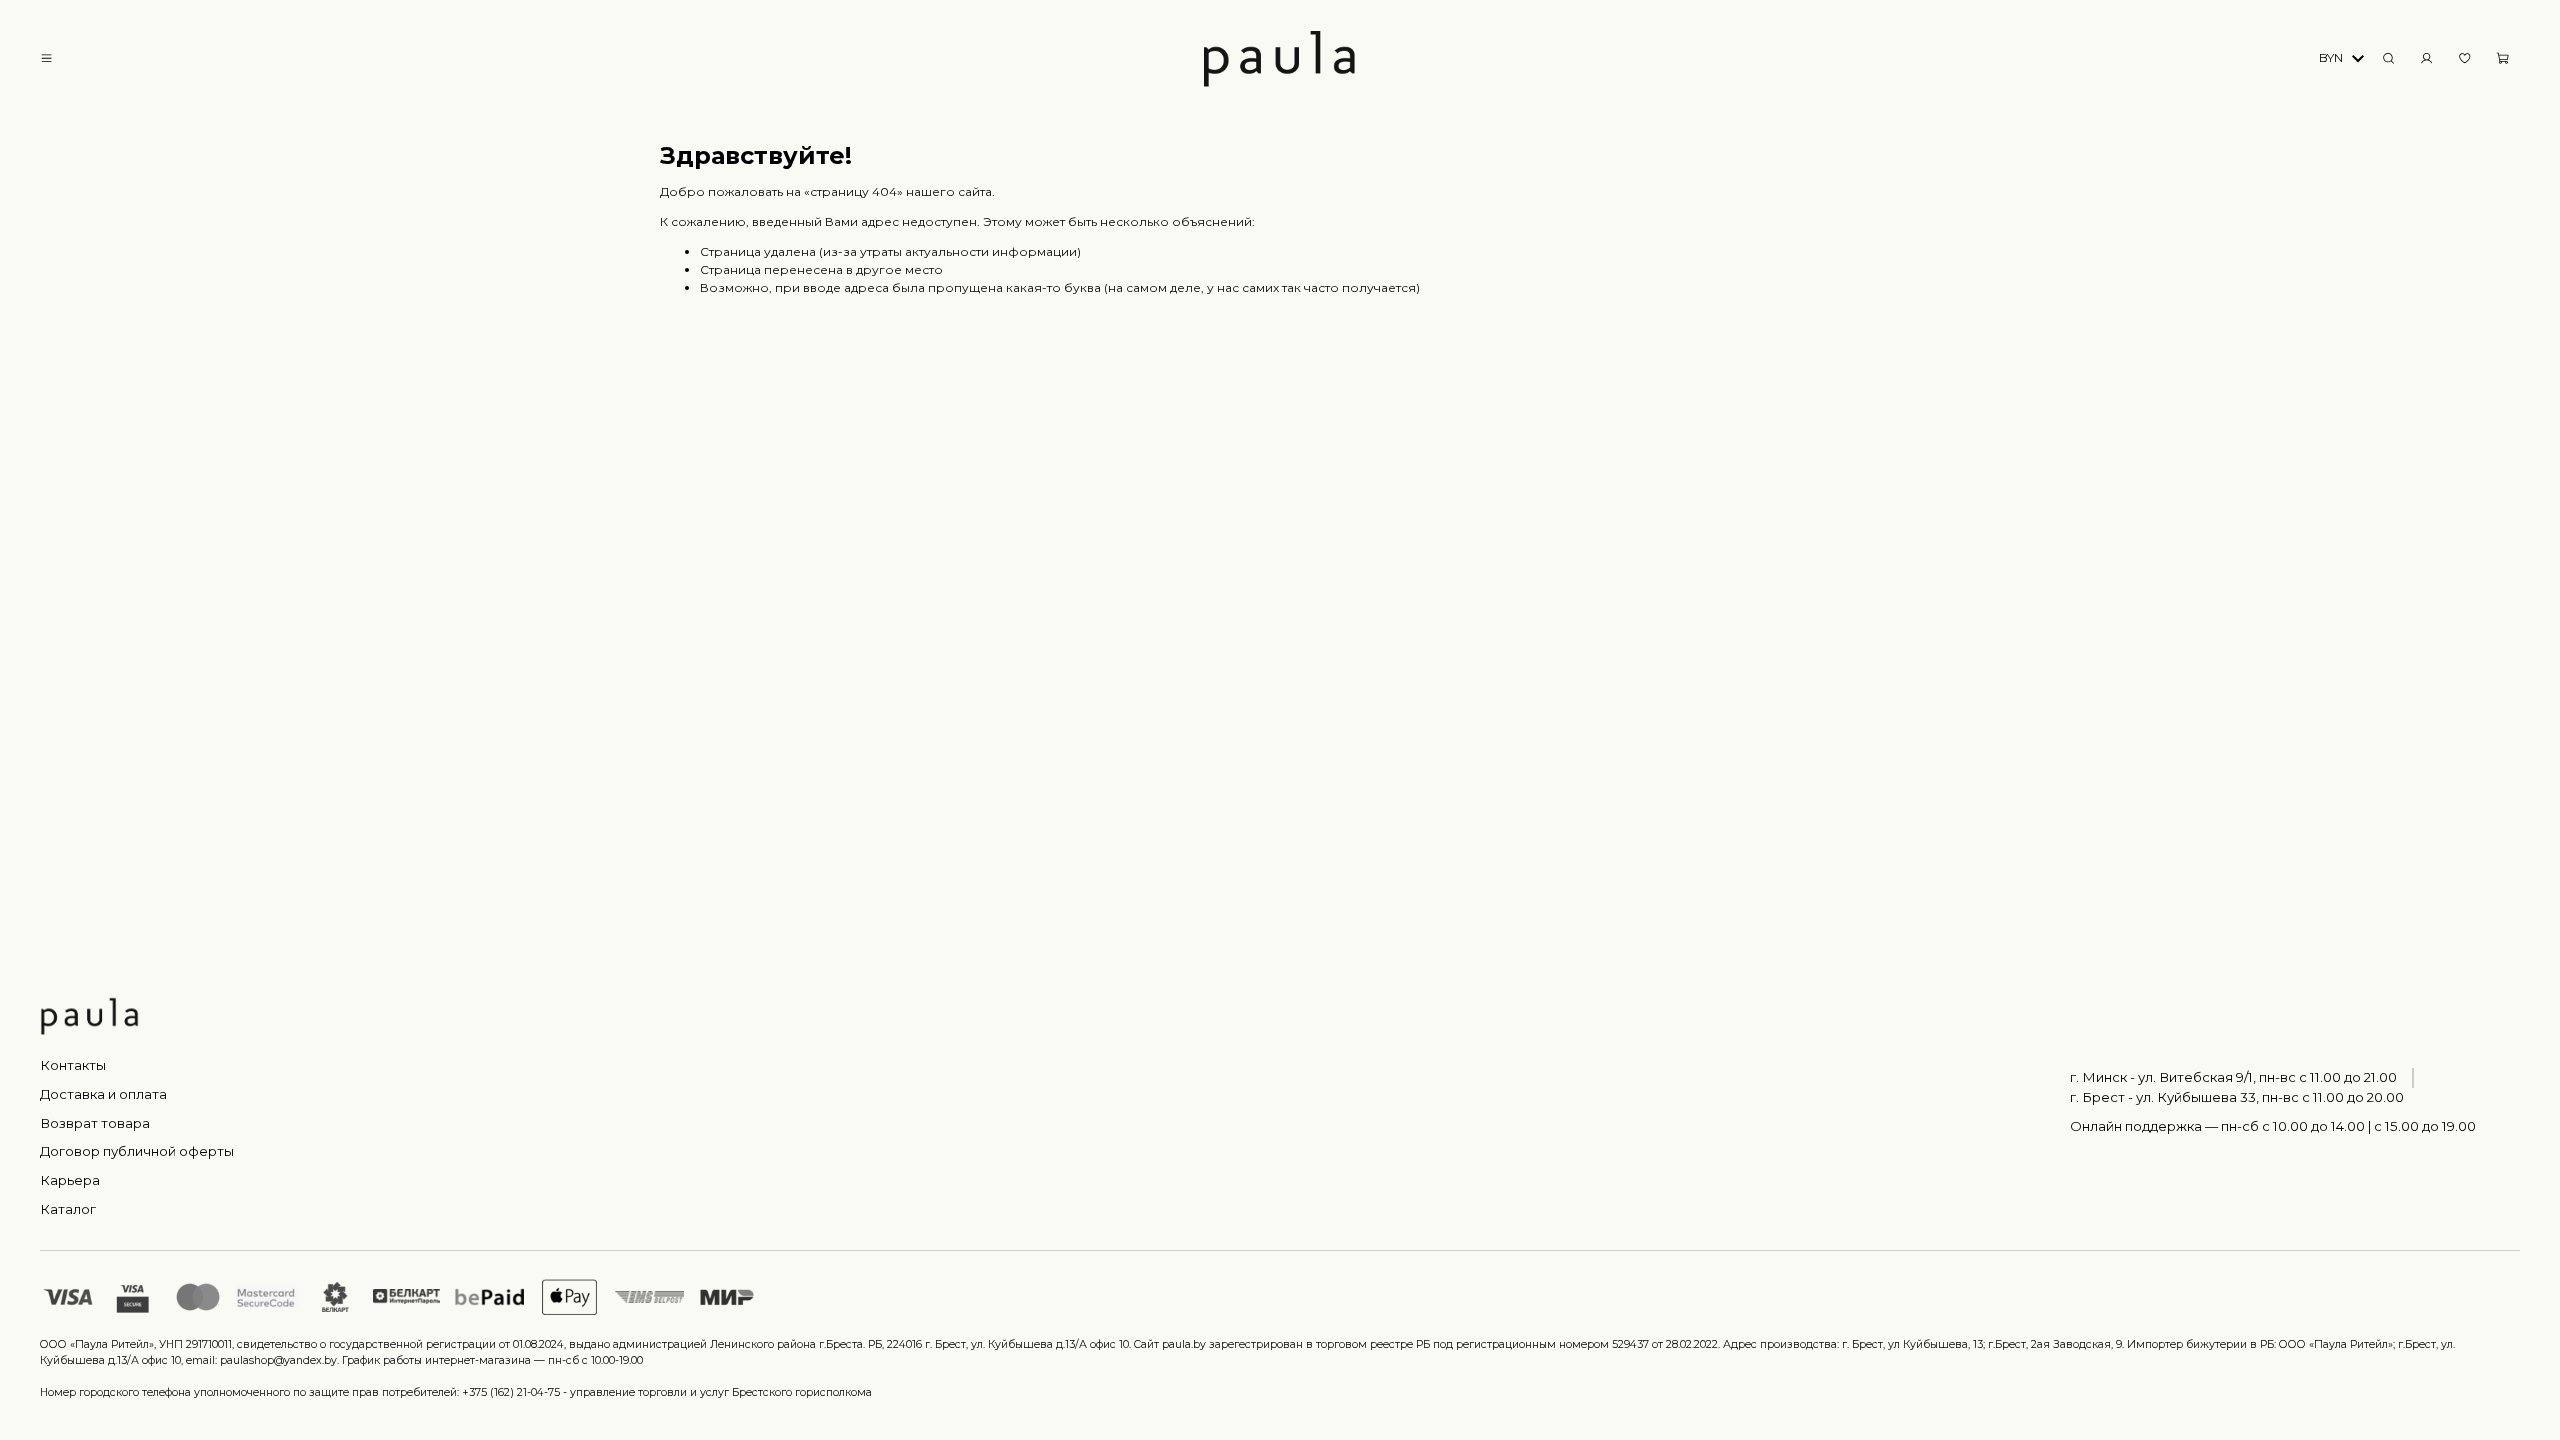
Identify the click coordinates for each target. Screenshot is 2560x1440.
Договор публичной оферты (137, 1151)
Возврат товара (95, 1123)
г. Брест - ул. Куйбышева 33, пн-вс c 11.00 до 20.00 (2237, 1097)
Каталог (68, 1209)
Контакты (73, 1065)
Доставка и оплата (103, 1094)
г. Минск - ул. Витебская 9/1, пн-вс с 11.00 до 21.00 (2233, 1077)
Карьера (70, 1180)
